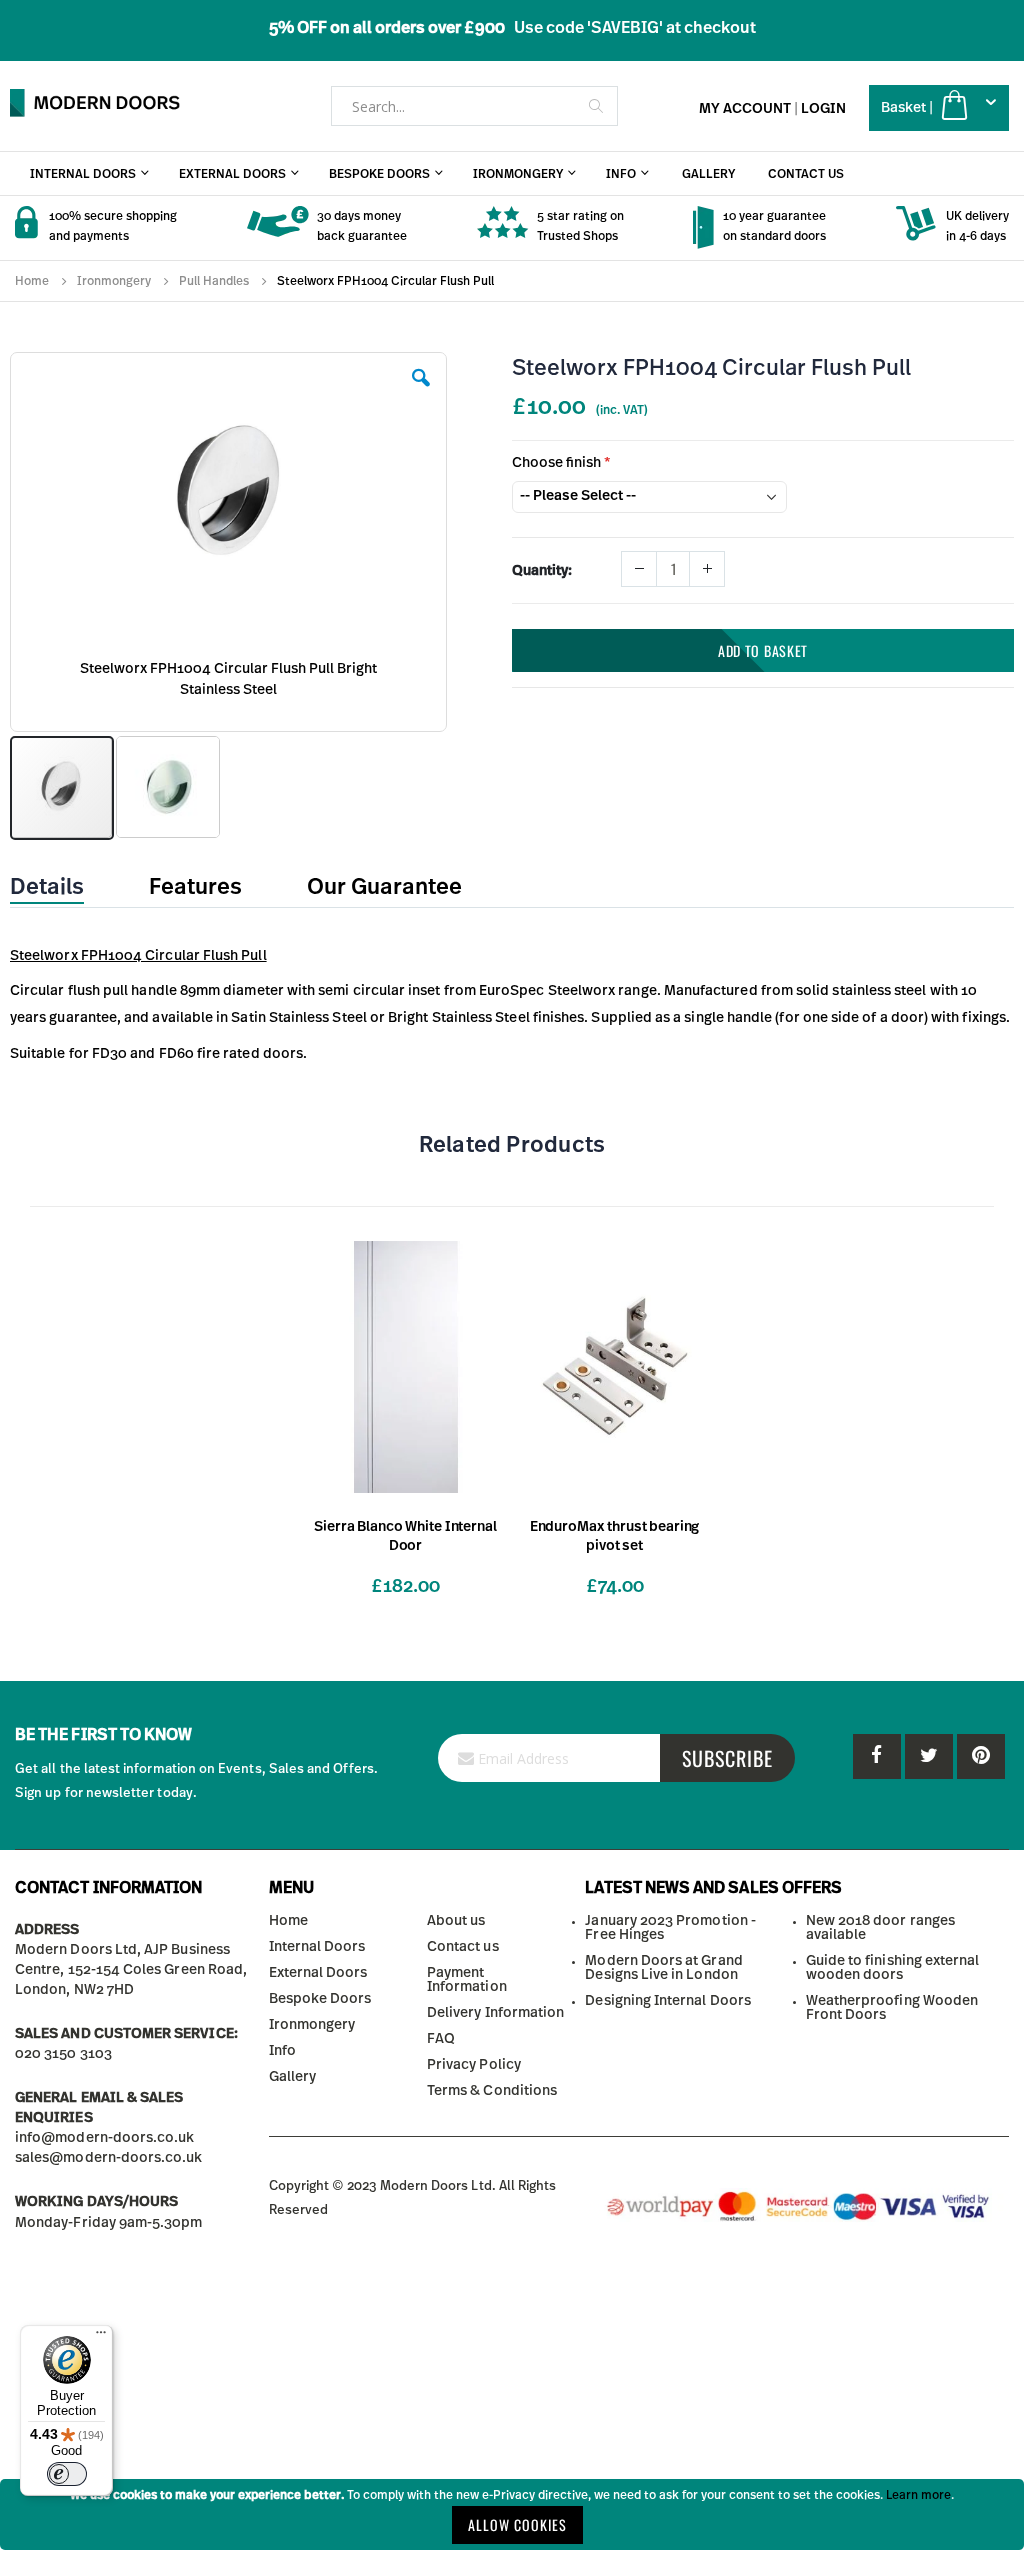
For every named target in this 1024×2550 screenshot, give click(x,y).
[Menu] (101, 2337)
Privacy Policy (474, 2065)
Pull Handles (214, 281)
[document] (512, 2514)
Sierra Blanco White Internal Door (405, 1536)
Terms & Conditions (492, 2091)
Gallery (292, 2077)
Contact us (463, 1947)
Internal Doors (317, 1947)
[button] (421, 393)
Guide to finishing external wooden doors (893, 1968)
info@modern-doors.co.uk (105, 2138)
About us (456, 1921)
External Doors (318, 1973)
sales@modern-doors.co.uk (109, 2158)
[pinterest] (929, 1756)
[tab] (62, 888)
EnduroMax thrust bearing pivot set (615, 1536)
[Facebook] (877, 1756)
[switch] (67, 2474)
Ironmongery (114, 281)
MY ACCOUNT (745, 109)
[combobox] (474, 106)
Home (32, 281)
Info (282, 2051)
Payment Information (467, 1980)
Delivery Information (495, 2013)
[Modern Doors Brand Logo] (95, 103)
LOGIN (823, 109)
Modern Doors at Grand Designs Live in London (663, 1968)
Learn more (918, 2495)
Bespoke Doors (320, 1999)
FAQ (441, 2039)
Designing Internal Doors (668, 2001)
